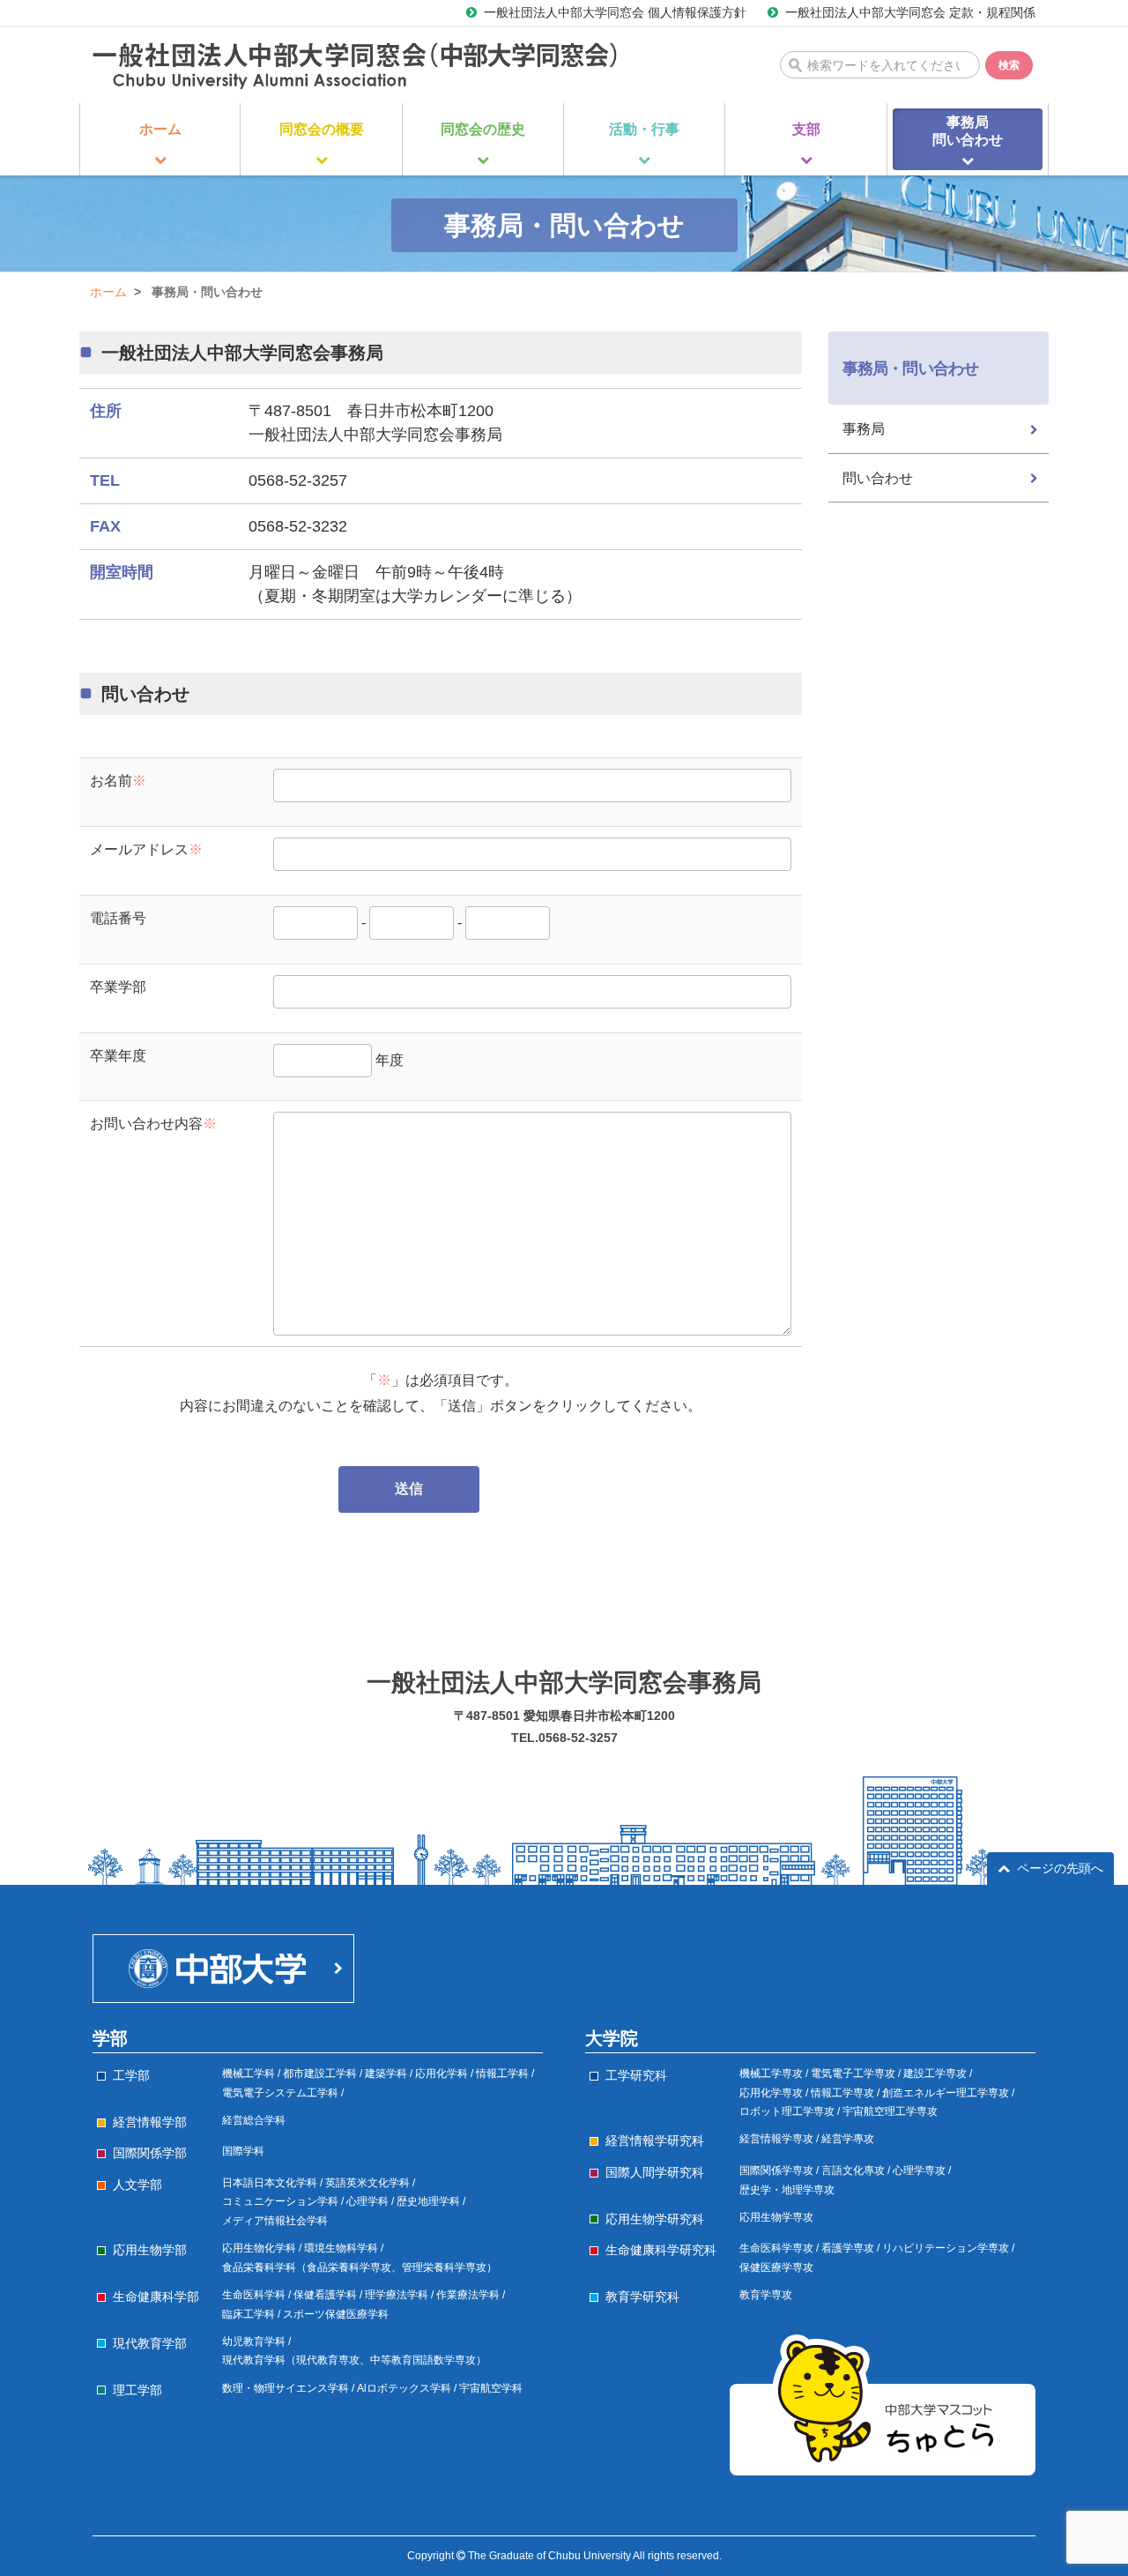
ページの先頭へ (1060, 1868)
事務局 (864, 429)
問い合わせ (878, 478)
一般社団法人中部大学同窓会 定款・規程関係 (910, 12)
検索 (1009, 65)
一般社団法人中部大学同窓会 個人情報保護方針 (615, 12)
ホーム (108, 292)
